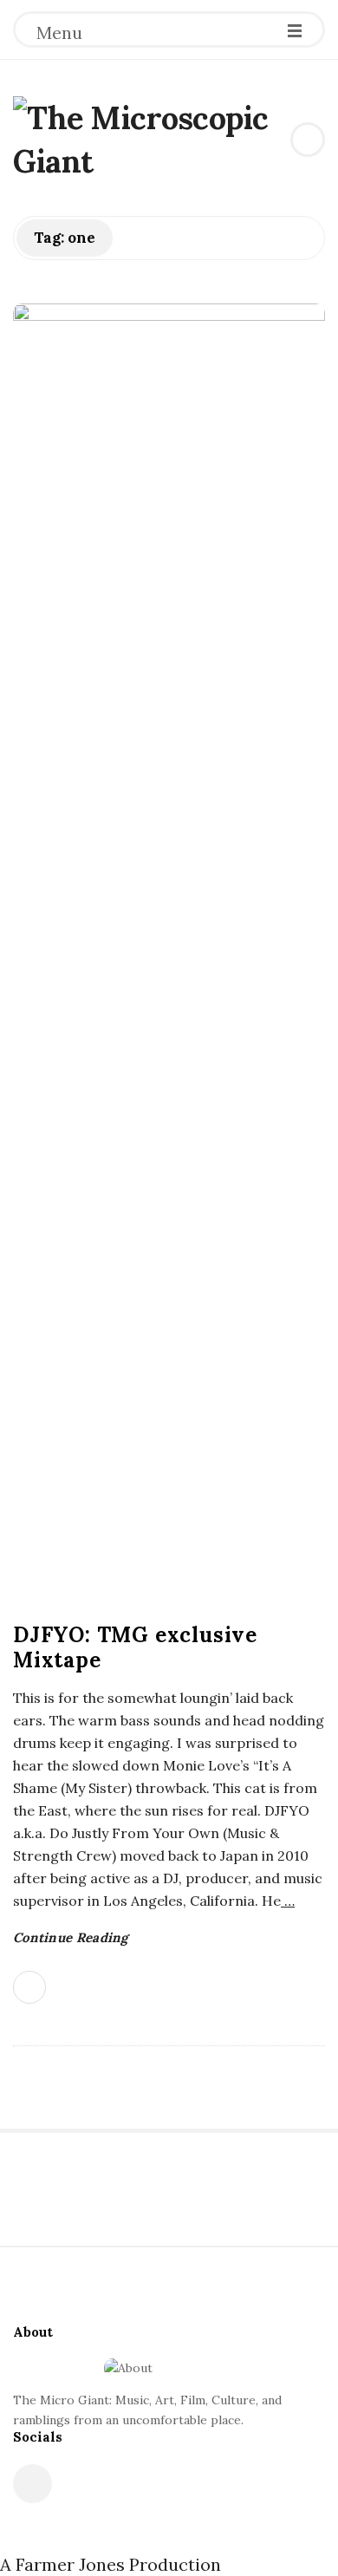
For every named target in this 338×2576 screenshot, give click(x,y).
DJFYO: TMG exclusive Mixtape (135, 1647)
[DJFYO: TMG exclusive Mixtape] (169, 954)
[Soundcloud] (32, 2484)
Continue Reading (71, 1937)
